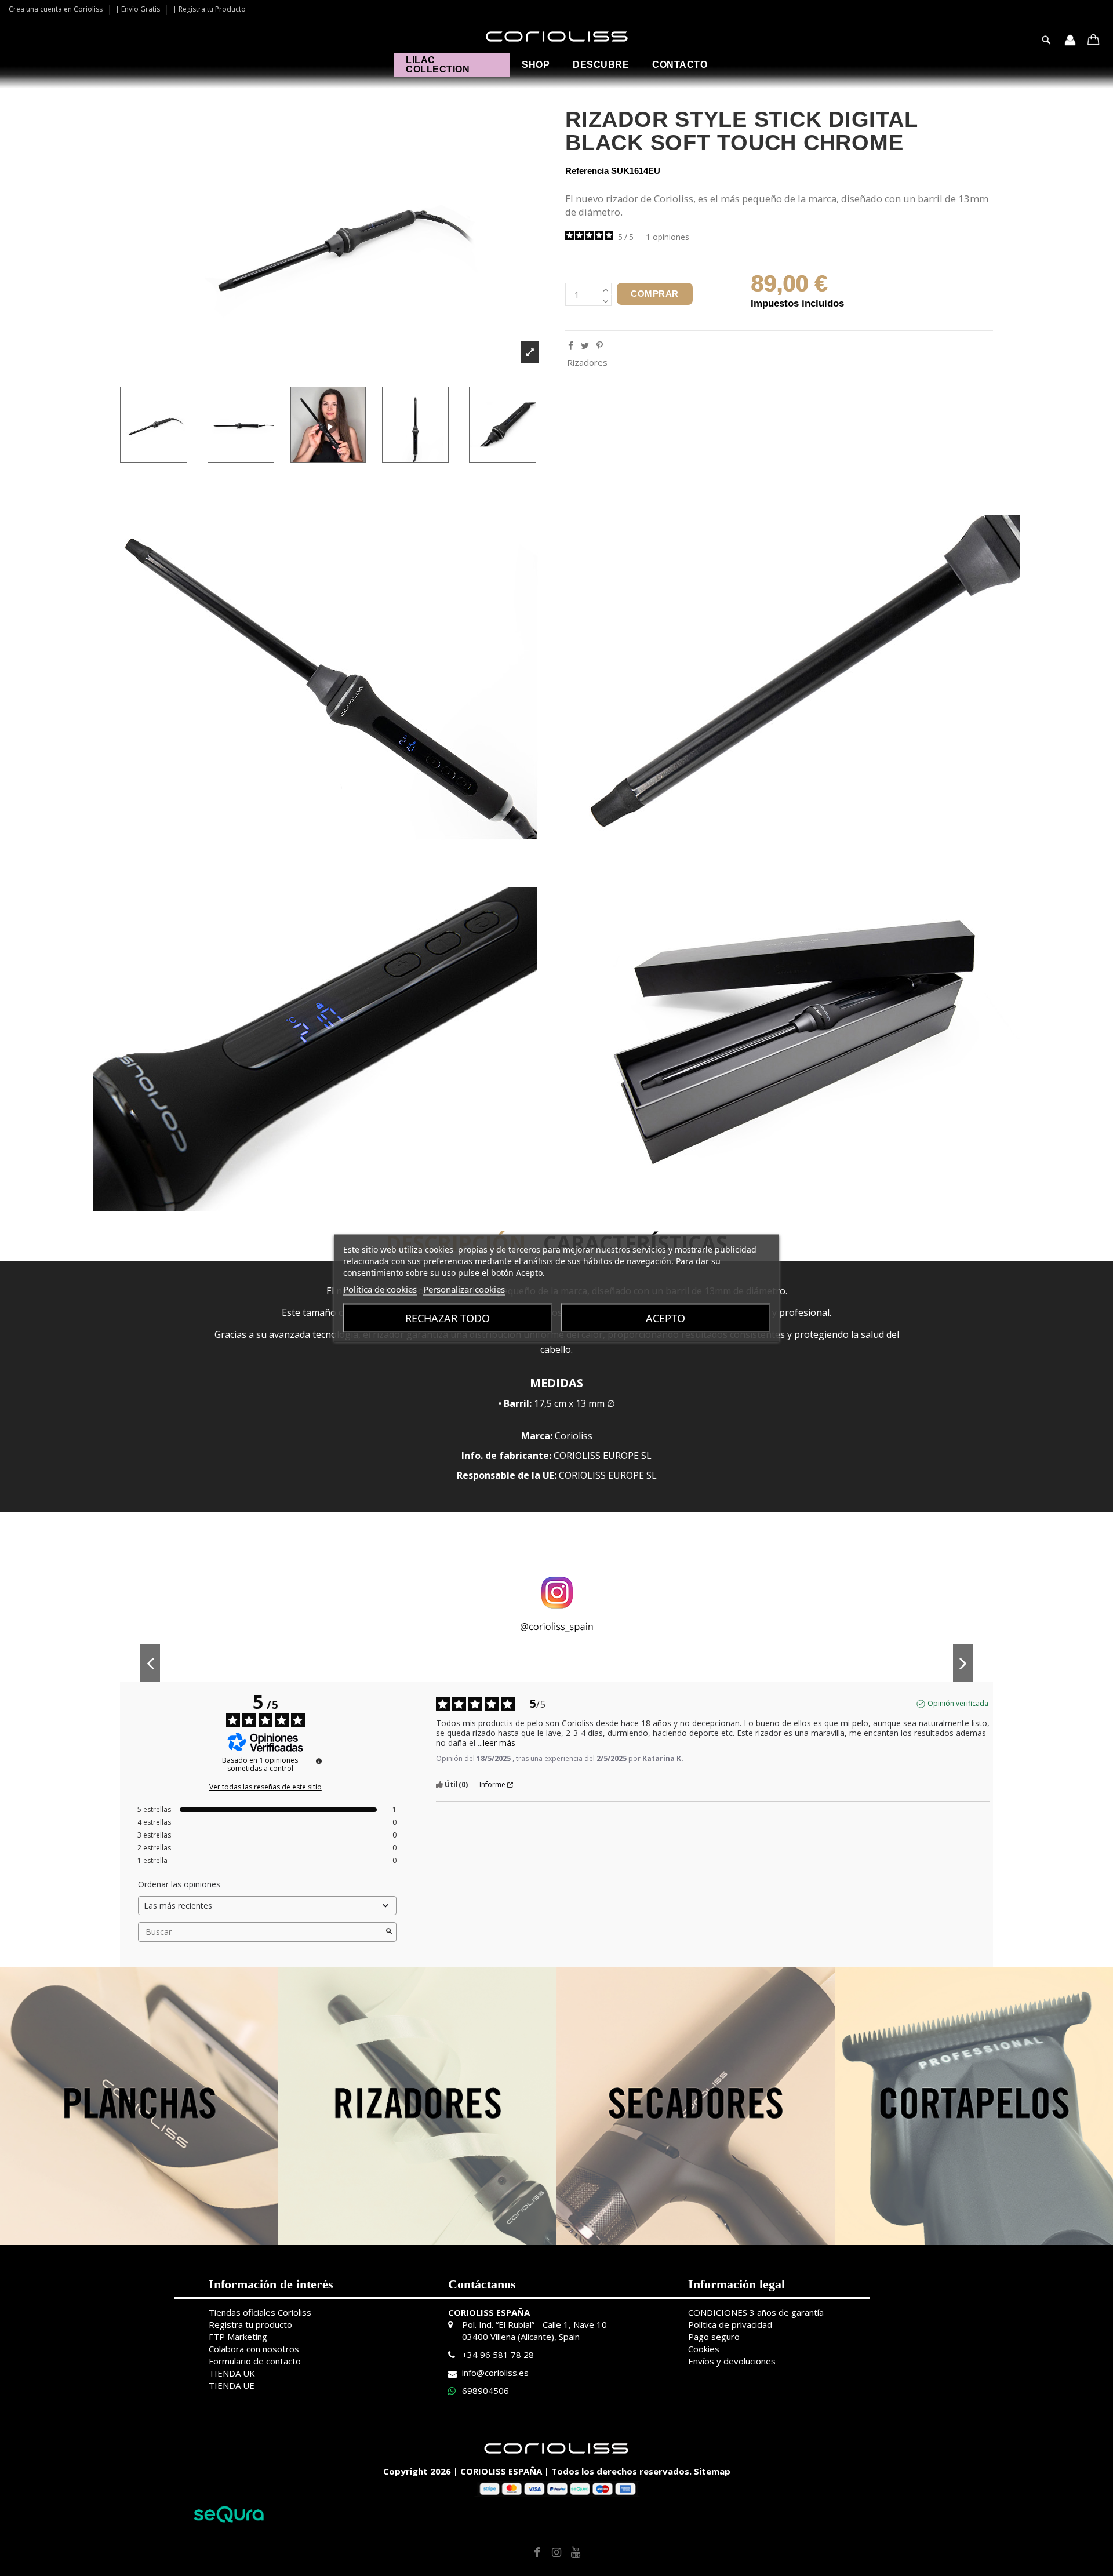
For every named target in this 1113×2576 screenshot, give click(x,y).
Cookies (704, 2349)
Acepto (665, 1318)
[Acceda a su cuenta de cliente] (1070, 41)
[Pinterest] (600, 345)
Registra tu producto (250, 2324)
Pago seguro (714, 2337)
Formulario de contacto (255, 2361)
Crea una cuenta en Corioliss (57, 9)
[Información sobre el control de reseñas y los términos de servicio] (319, 1761)
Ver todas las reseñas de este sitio (265, 1787)
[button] (536, 65)
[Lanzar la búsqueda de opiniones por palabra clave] (389, 1932)
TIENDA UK (232, 2373)
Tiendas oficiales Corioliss (260, 2312)
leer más (499, 1743)
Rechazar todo (448, 1318)
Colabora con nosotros (254, 2349)
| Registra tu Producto (209, 9)
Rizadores (587, 362)
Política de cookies (380, 1289)
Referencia (587, 171)
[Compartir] (571, 345)
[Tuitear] (585, 345)
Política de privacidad (730, 2324)
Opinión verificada (958, 1704)
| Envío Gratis (139, 9)
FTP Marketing (238, 2337)
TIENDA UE (232, 2385)
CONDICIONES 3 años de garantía (756, 2312)
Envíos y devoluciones (732, 2361)
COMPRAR (655, 294)
